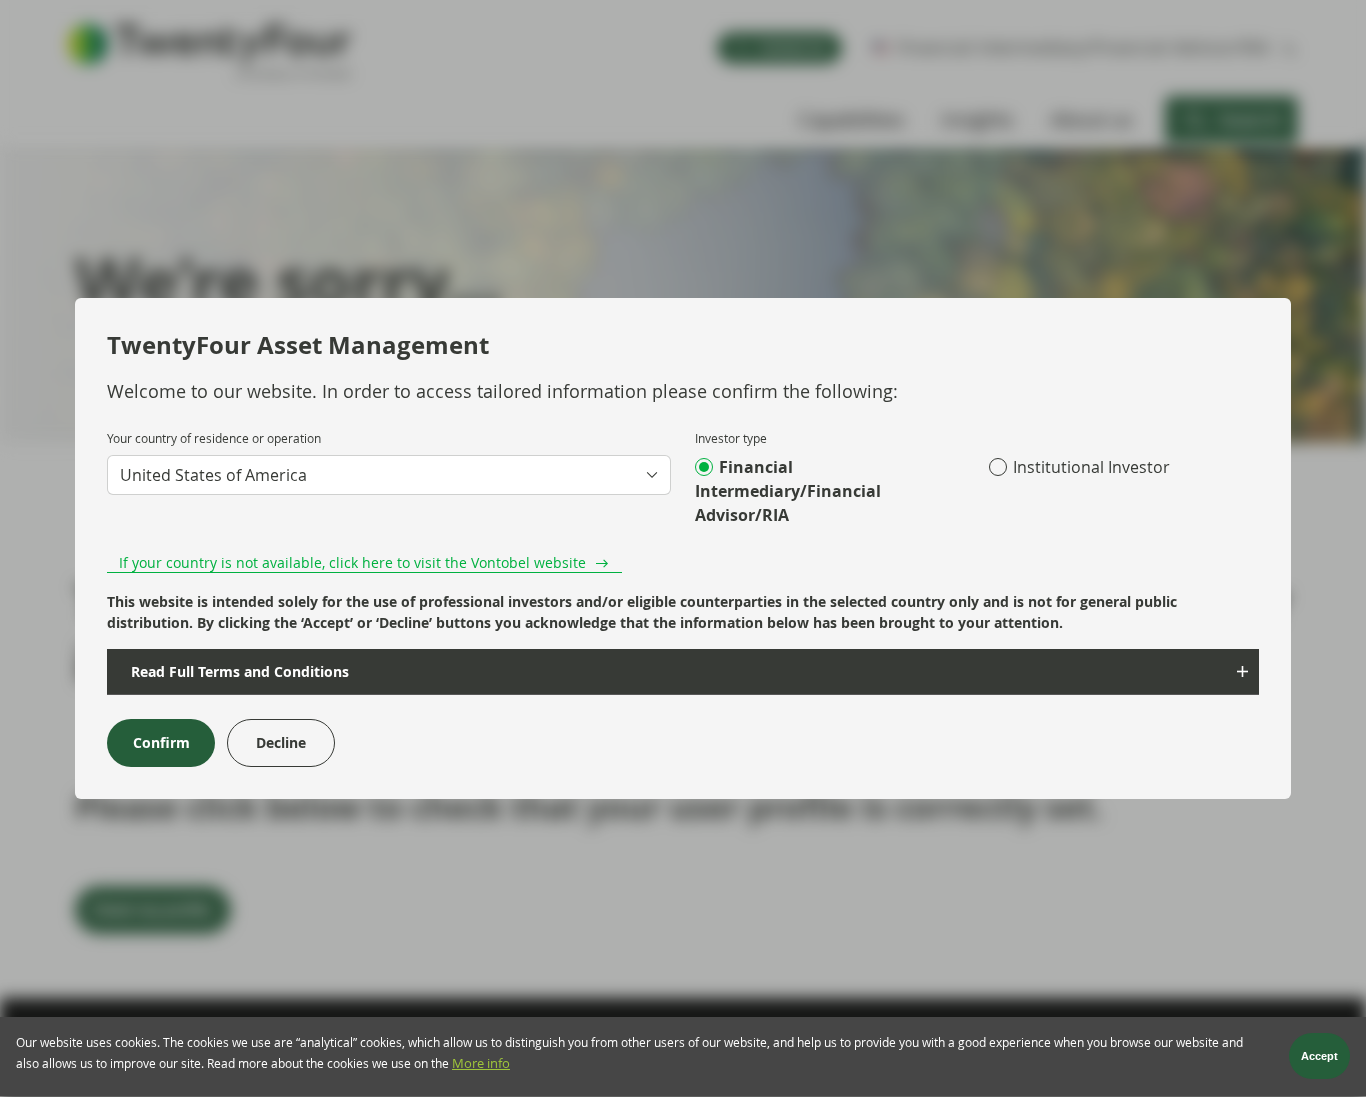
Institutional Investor (1091, 467)
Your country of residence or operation (214, 438)
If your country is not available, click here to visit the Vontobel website (352, 562)
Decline (281, 742)
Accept (1319, 1057)
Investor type (731, 438)
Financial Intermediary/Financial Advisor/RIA (788, 491)
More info (481, 1064)
